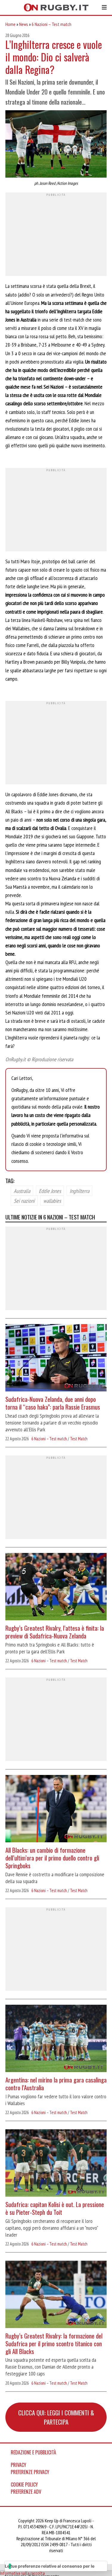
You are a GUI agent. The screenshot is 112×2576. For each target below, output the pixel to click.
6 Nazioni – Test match (52, 24)
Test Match (79, 1439)
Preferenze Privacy (30, 2472)
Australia (22, 1191)
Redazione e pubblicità (33, 2452)
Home (10, 24)
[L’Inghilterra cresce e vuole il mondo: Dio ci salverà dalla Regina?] (56, 145)
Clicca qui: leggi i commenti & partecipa (56, 2417)
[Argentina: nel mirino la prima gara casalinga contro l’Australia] (56, 2039)
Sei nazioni (24, 1201)
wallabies (52, 1201)
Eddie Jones (50, 1191)
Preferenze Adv (26, 2492)
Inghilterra (79, 1191)
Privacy (19, 2465)
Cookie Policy (24, 2485)
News (24, 24)
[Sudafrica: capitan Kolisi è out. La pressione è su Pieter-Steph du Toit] (56, 2164)
